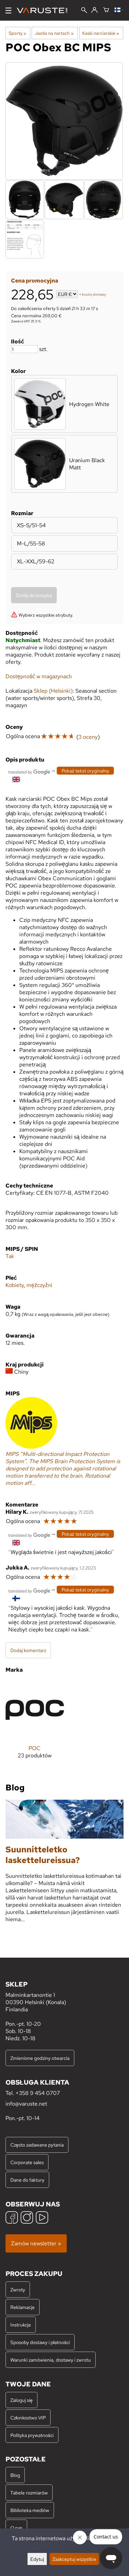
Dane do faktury (27, 2180)
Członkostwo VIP (28, 2418)
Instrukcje (21, 2325)
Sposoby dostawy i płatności (40, 2342)
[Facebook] (12, 2218)
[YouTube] (42, 2218)
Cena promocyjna (35, 281)
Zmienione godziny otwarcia (40, 2058)
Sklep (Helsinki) (53, 691)
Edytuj (37, 2559)
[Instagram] (27, 2218)
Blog (15, 2475)
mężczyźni (39, 1285)
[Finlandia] (119, 10)
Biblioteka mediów (30, 2510)
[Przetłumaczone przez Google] (29, 771)
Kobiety (15, 1285)
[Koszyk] (106, 10)
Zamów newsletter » (36, 2243)
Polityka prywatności (32, 2435)
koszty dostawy (94, 295)
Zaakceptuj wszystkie (74, 2559)
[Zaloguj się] (94, 10)
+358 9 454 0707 (38, 2093)
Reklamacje (23, 2307)
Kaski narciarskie (101, 33)
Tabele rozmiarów (29, 2493)
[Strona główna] (45, 10)
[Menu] (8, 10)
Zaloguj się (21, 2400)
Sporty (17, 33)
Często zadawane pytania (37, 2145)
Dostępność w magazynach (39, 676)
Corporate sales (27, 2162)
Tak (10, 1256)
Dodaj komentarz (28, 1650)
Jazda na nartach (54, 33)
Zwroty (18, 2290)
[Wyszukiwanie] (84, 11)
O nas (16, 2528)
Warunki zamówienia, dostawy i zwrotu (51, 2360)
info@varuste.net (26, 2104)
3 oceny (88, 737)
